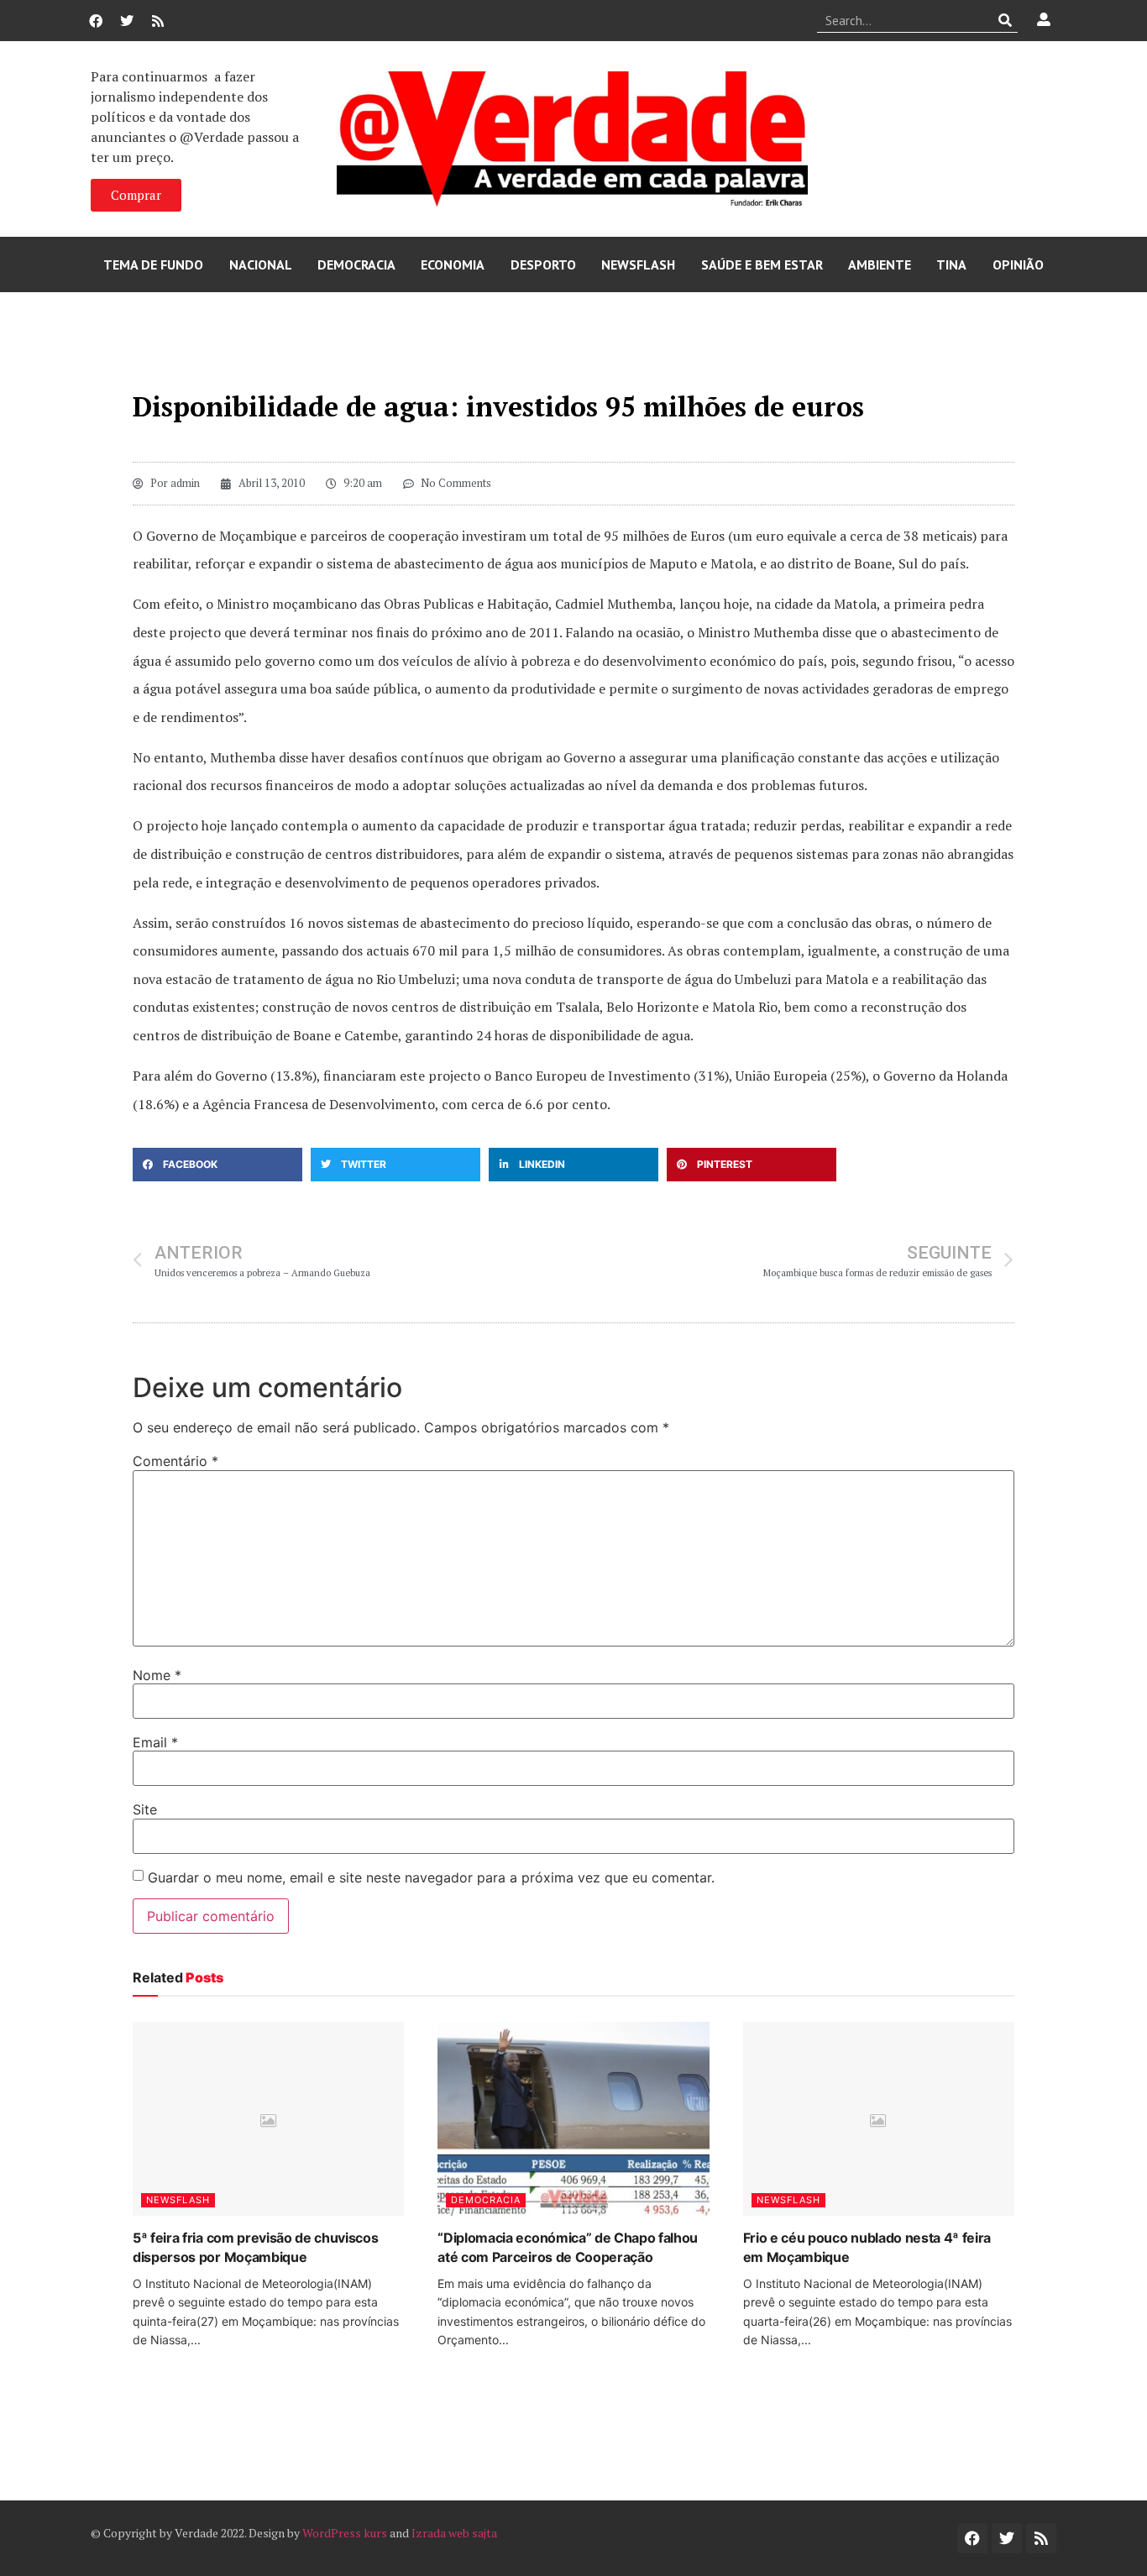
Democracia (356, 264)
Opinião (1018, 264)
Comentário (175, 1461)
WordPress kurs (345, 2533)
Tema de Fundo (153, 264)
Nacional (261, 264)
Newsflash (638, 264)
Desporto (543, 264)
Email (155, 1742)
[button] (217, 1165)
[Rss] (158, 21)
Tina (951, 264)
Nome (157, 1675)
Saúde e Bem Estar (762, 264)
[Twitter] (127, 21)
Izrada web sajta (454, 2533)
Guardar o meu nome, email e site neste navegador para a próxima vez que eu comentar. (431, 1877)
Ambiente (880, 264)
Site (145, 1809)
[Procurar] (1006, 20)
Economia (453, 264)
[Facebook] (96, 21)
